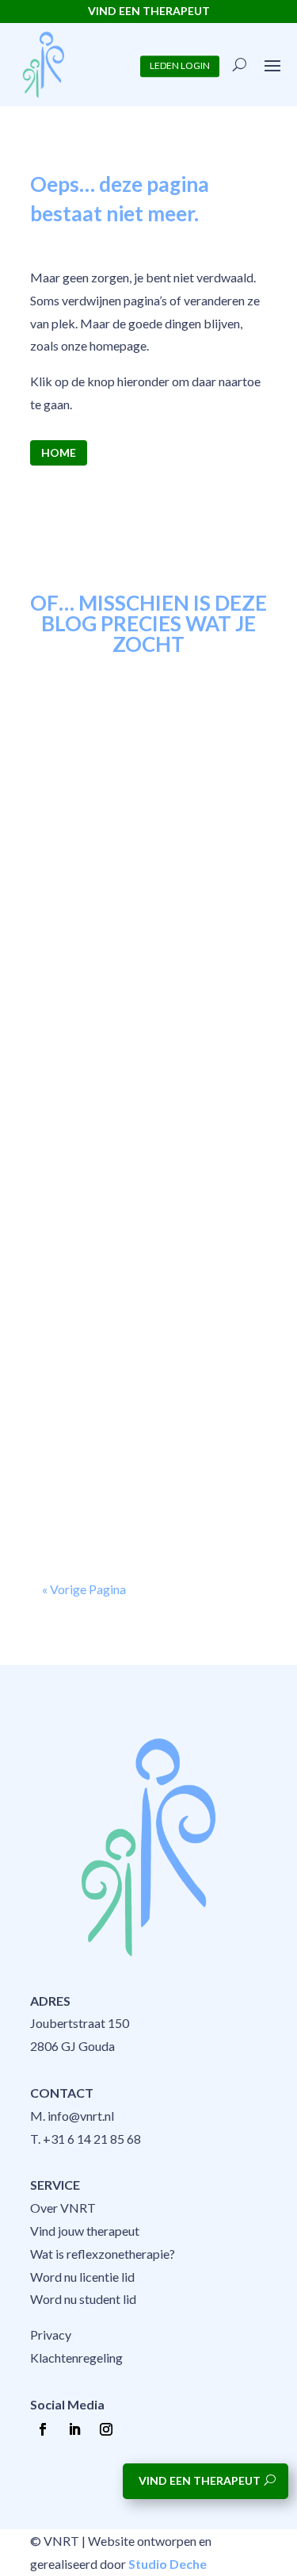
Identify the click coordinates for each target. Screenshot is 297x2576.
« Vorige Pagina (84, 1589)
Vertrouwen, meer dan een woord (135, 1054)
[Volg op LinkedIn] (74, 2429)
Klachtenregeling (76, 2357)
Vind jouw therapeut (85, 2231)
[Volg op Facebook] (43, 2429)
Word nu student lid (83, 2299)
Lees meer (84, 936)
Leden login (180, 66)
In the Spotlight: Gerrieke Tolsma (131, 775)
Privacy (51, 2334)
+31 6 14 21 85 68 (92, 2139)
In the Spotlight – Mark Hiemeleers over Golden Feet (143, 1334)
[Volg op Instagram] (106, 2429)
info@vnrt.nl (81, 2116)
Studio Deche (168, 2564)
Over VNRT (63, 2208)
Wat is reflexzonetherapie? (103, 2254)
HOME (59, 452)
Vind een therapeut (200, 2480)
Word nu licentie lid (82, 2277)
